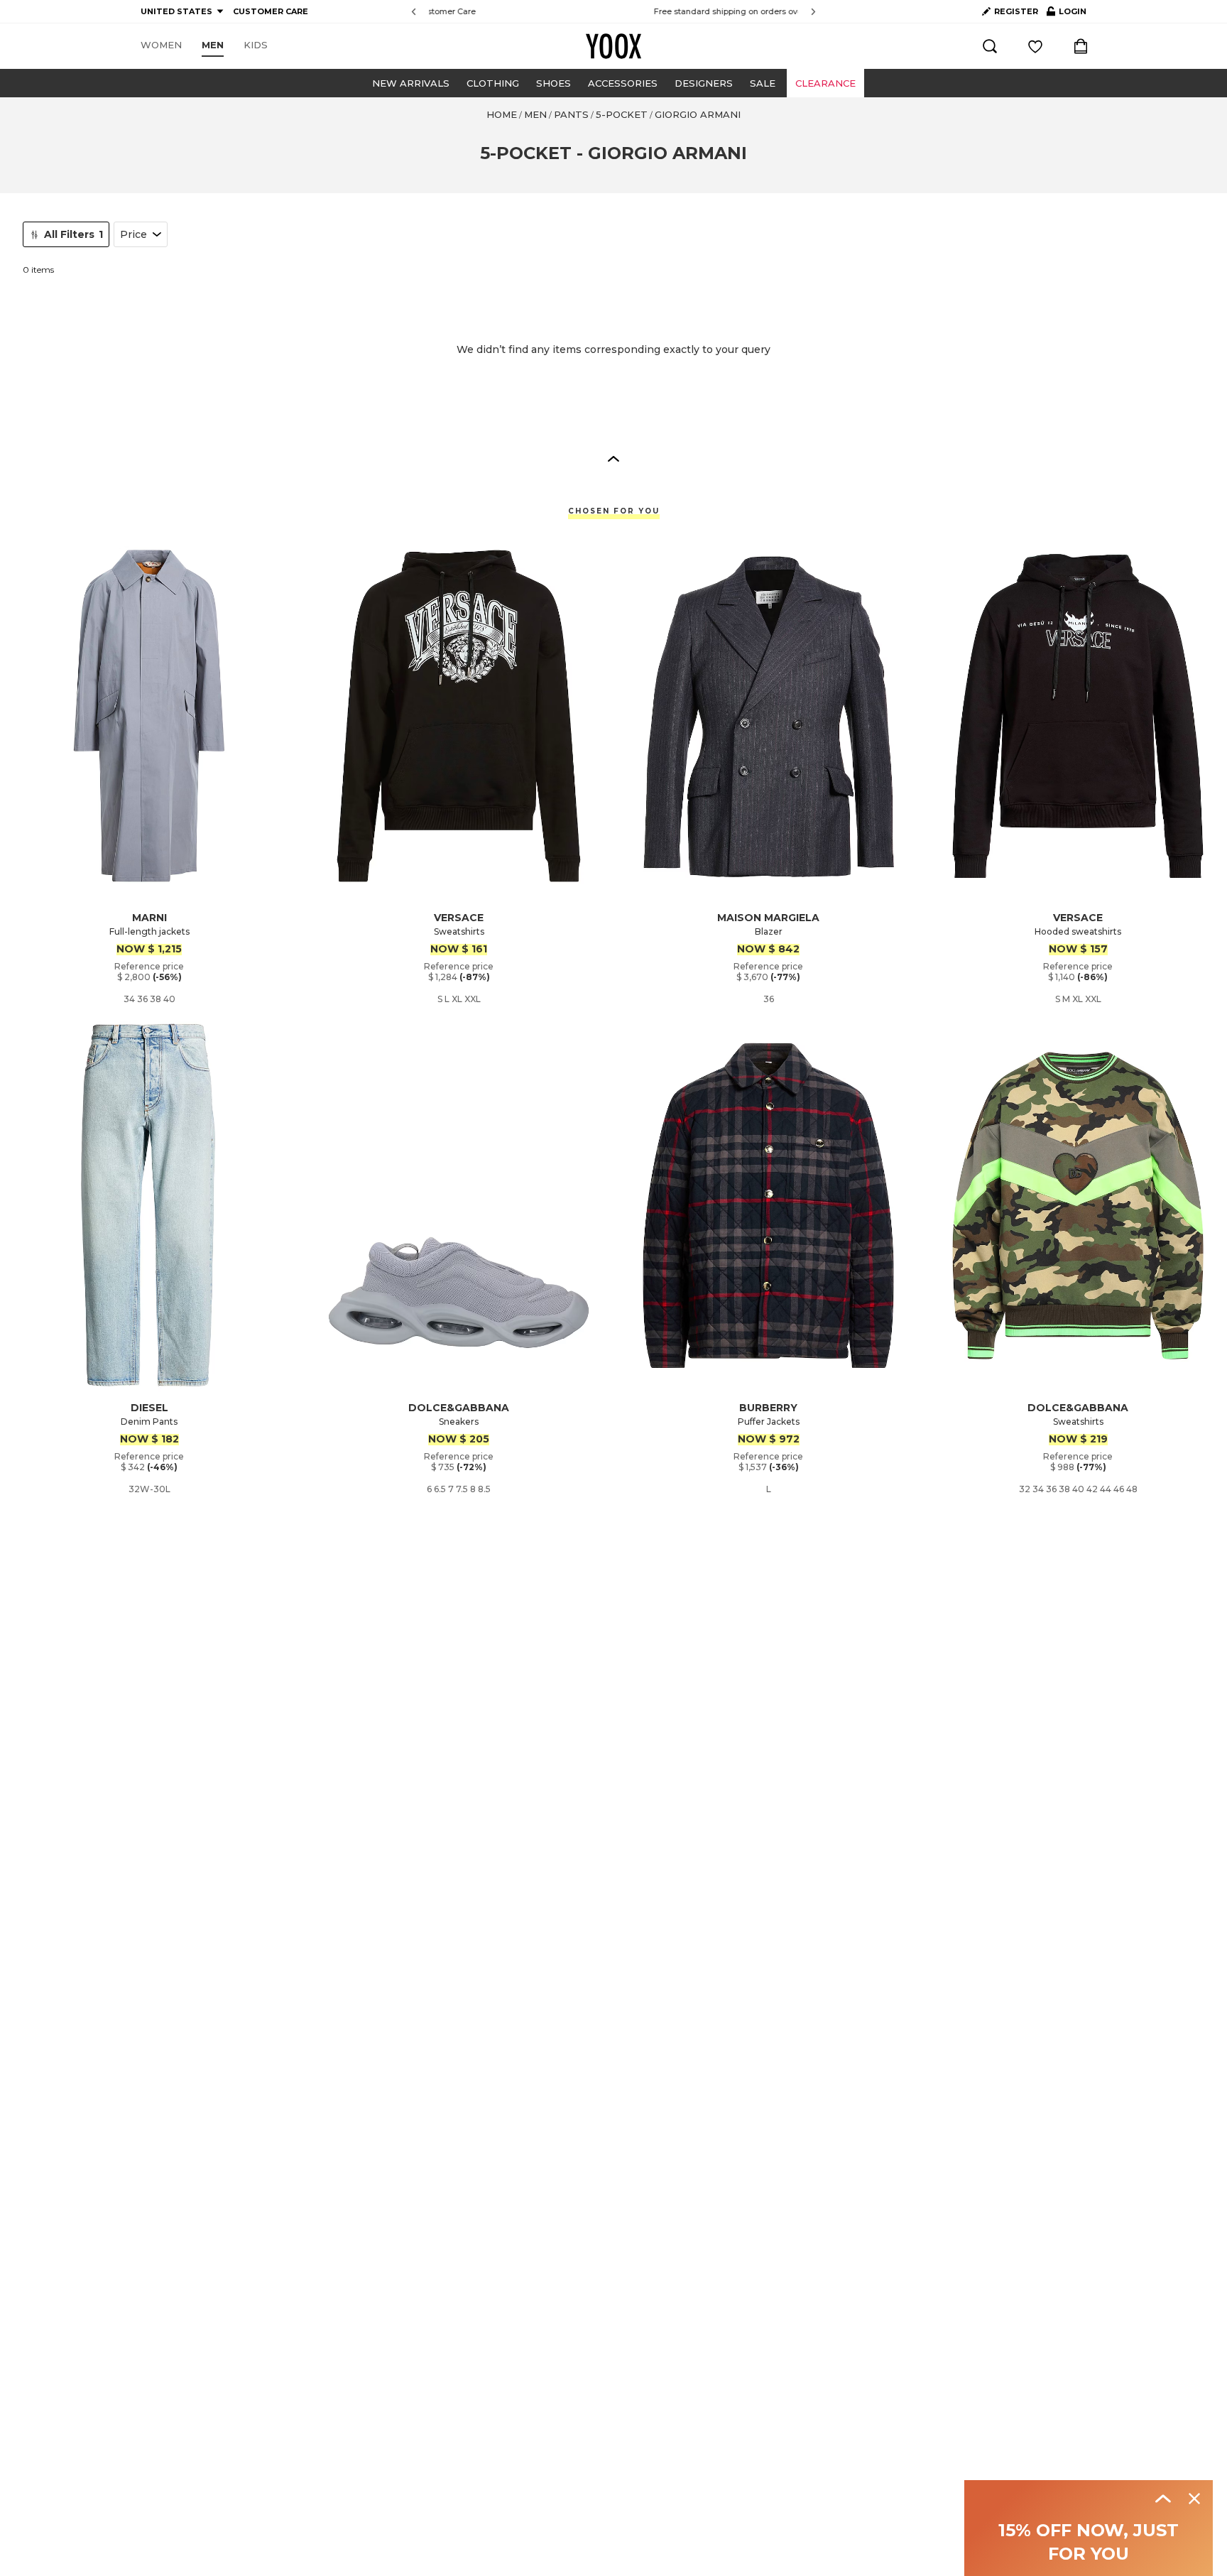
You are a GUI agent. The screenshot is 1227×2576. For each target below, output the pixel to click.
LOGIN (1067, 14)
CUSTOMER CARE (271, 11)
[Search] (990, 46)
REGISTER (1016, 11)
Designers (704, 83)
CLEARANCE (825, 83)
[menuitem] (161, 45)
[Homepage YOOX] (613, 46)
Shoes (553, 83)
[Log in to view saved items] (1035, 46)
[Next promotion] (813, 12)
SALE (763, 83)
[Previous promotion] (414, 12)
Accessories (623, 83)
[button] (613, 458)
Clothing (493, 83)
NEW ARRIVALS (411, 83)
